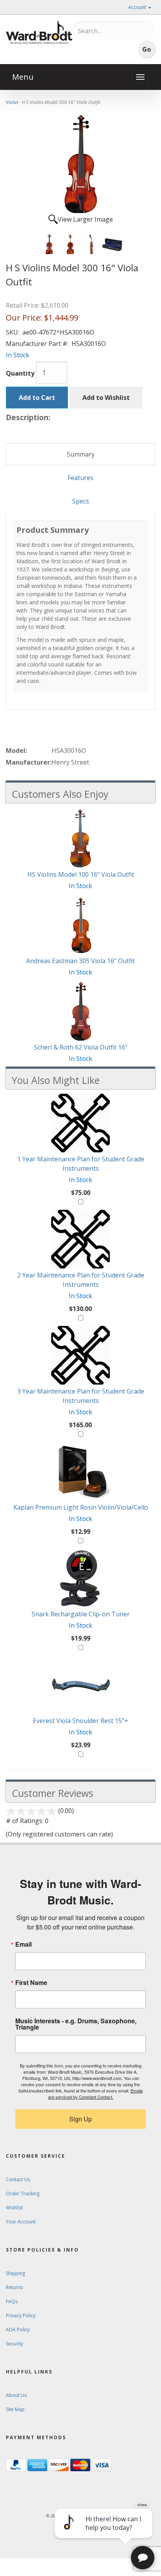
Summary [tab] (81, 454)
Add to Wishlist (106, 398)
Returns (14, 2287)
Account (138, 7)
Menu (23, 77)
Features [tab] (80, 478)
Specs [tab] (81, 501)
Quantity (20, 373)
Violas (12, 102)
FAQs (12, 2301)
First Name (31, 1983)
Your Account (21, 2222)
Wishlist (14, 2208)
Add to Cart (37, 398)
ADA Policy (18, 2330)
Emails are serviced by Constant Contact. (96, 2094)
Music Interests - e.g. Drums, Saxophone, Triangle (76, 2024)
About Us (16, 2395)
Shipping (15, 2273)
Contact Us (18, 2179)
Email (23, 1944)
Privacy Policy (21, 2315)
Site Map (15, 2409)
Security (14, 2344)
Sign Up (80, 2119)
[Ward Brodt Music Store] (39, 32)
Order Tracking (23, 2194)
